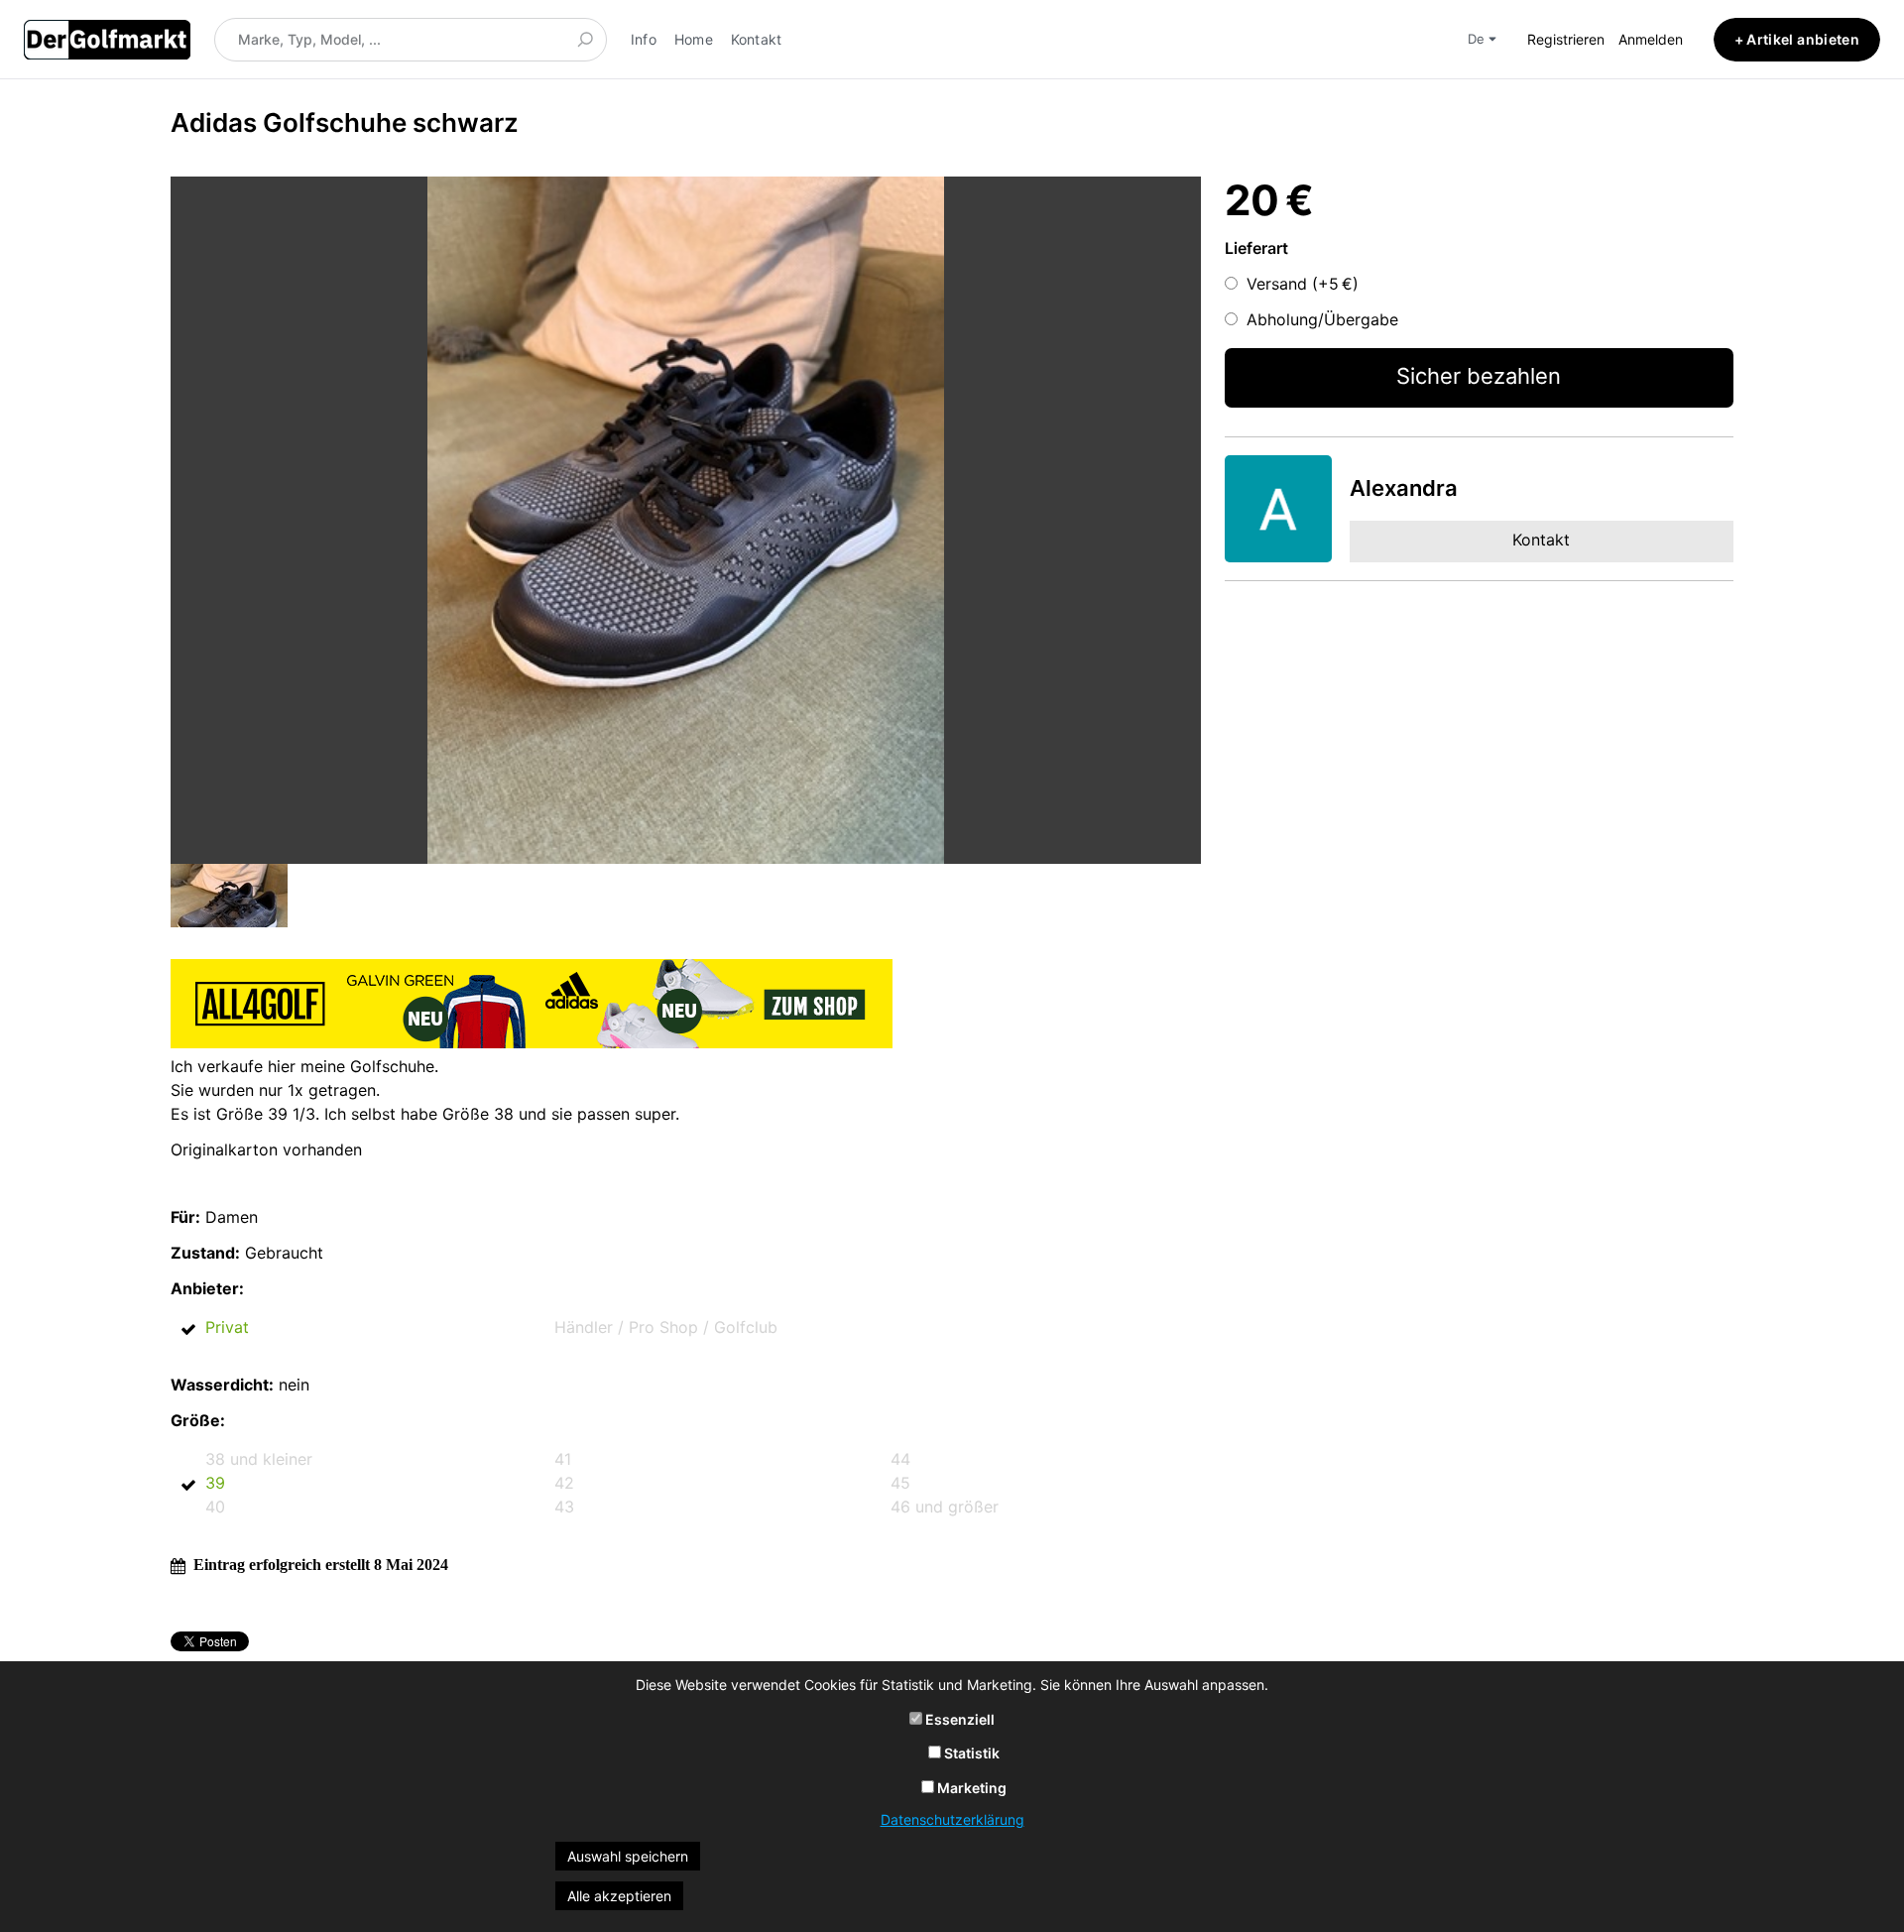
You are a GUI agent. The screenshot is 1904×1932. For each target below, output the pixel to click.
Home (694, 39)
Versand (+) (1303, 284)
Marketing (970, 1788)
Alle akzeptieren (619, 1896)
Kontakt (757, 39)
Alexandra (1404, 488)
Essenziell (958, 1719)
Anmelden (1651, 39)
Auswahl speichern (628, 1856)
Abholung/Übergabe (1322, 319)
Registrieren (1566, 39)
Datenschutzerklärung (952, 1819)
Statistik (970, 1753)
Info (644, 39)
